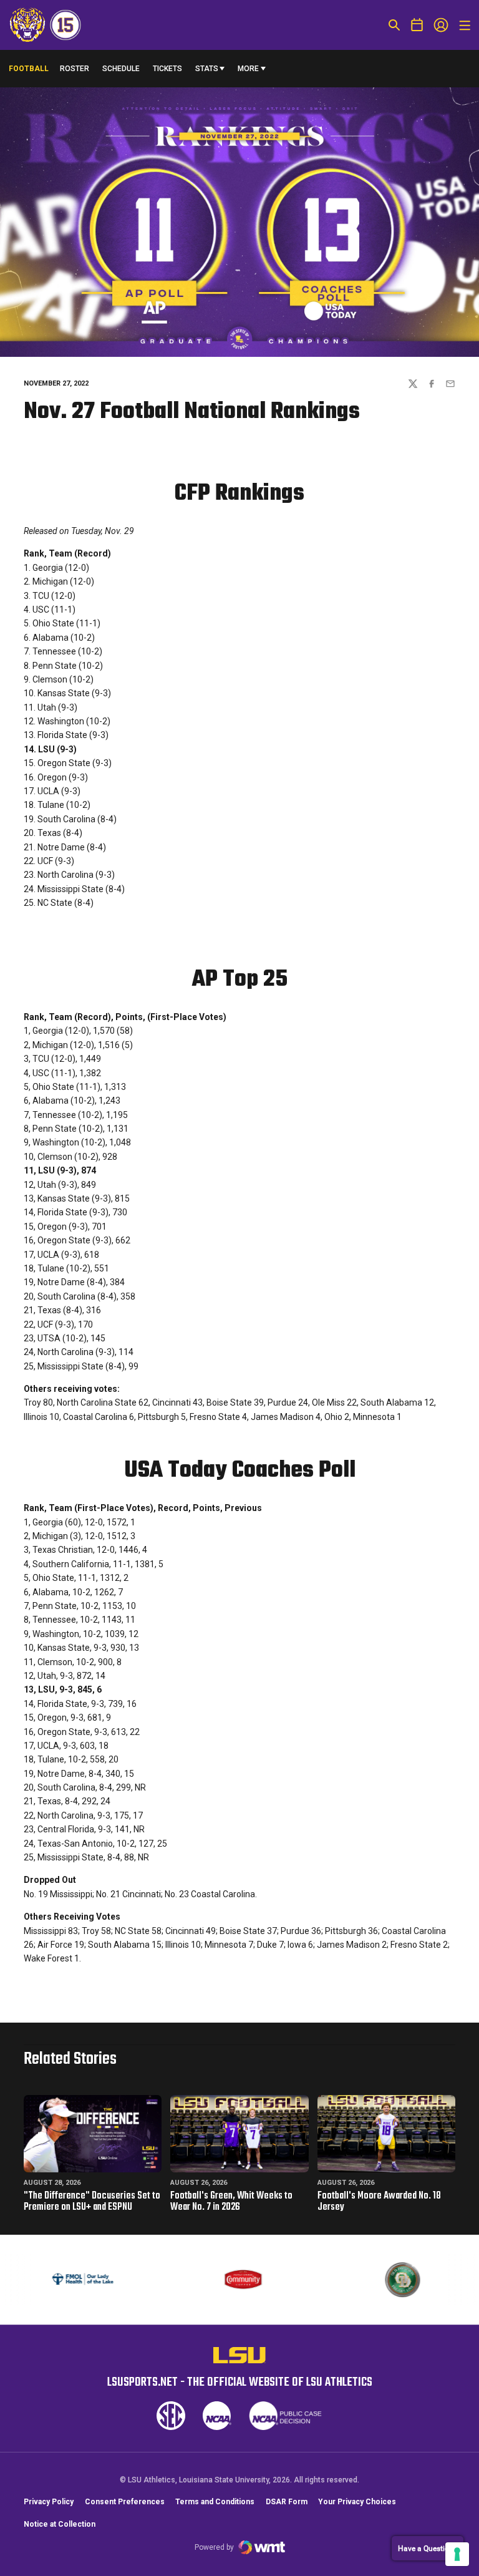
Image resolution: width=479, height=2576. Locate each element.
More (248, 69)
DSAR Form (287, 2502)
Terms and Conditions (215, 2502)
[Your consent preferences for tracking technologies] (457, 2554)
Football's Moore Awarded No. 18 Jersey (379, 2202)
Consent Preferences (125, 2502)
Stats (207, 69)
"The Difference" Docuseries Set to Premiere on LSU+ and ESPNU (92, 2202)
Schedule (121, 69)
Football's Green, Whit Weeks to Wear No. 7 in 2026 (231, 2202)
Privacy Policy (49, 2502)
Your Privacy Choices (357, 2502)
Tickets (167, 69)
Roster (75, 69)
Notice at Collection (60, 2524)
